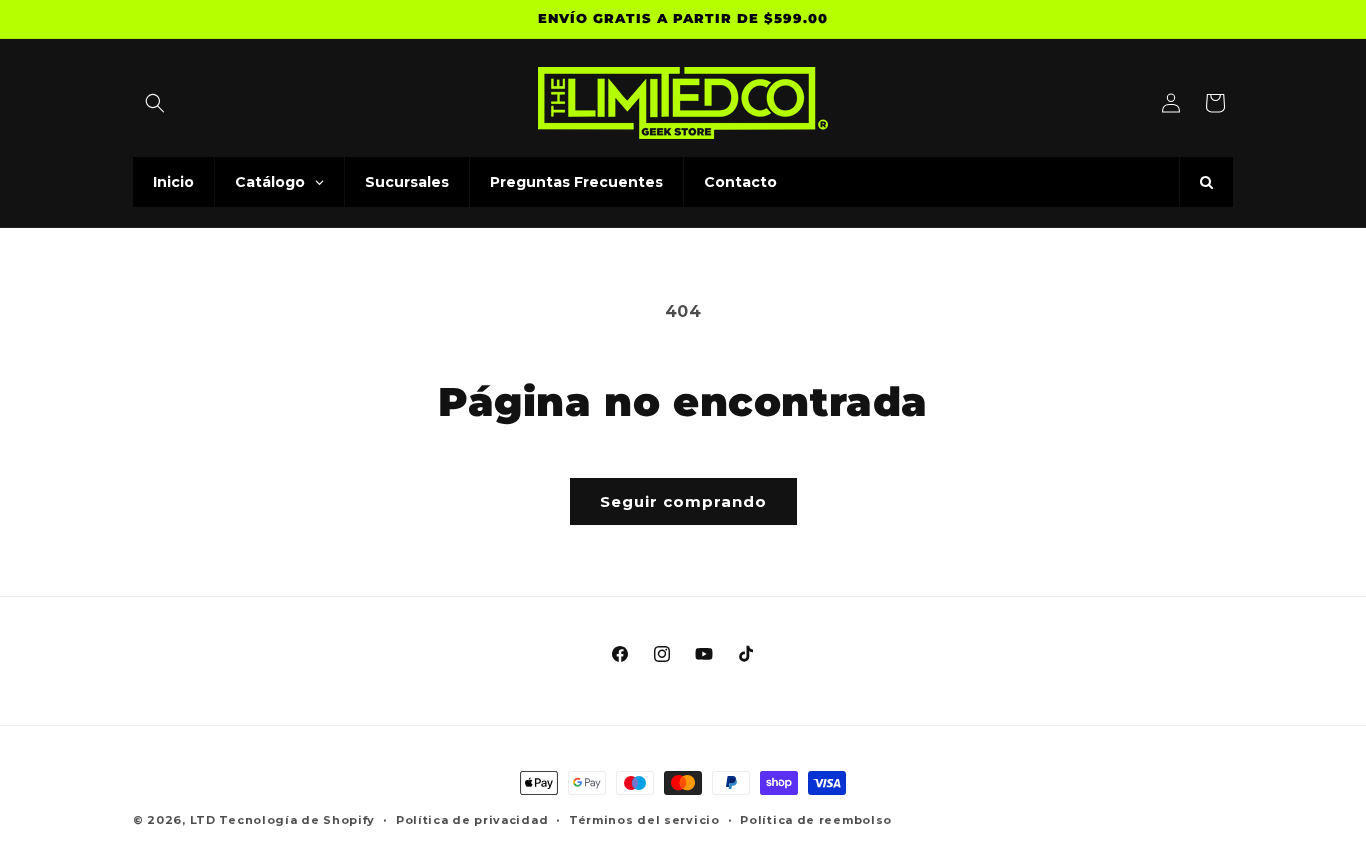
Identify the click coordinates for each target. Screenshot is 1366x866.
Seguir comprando (683, 501)
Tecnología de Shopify (297, 820)
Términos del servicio (644, 819)
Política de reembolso (816, 819)
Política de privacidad (472, 819)
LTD (205, 820)
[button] (155, 103)
